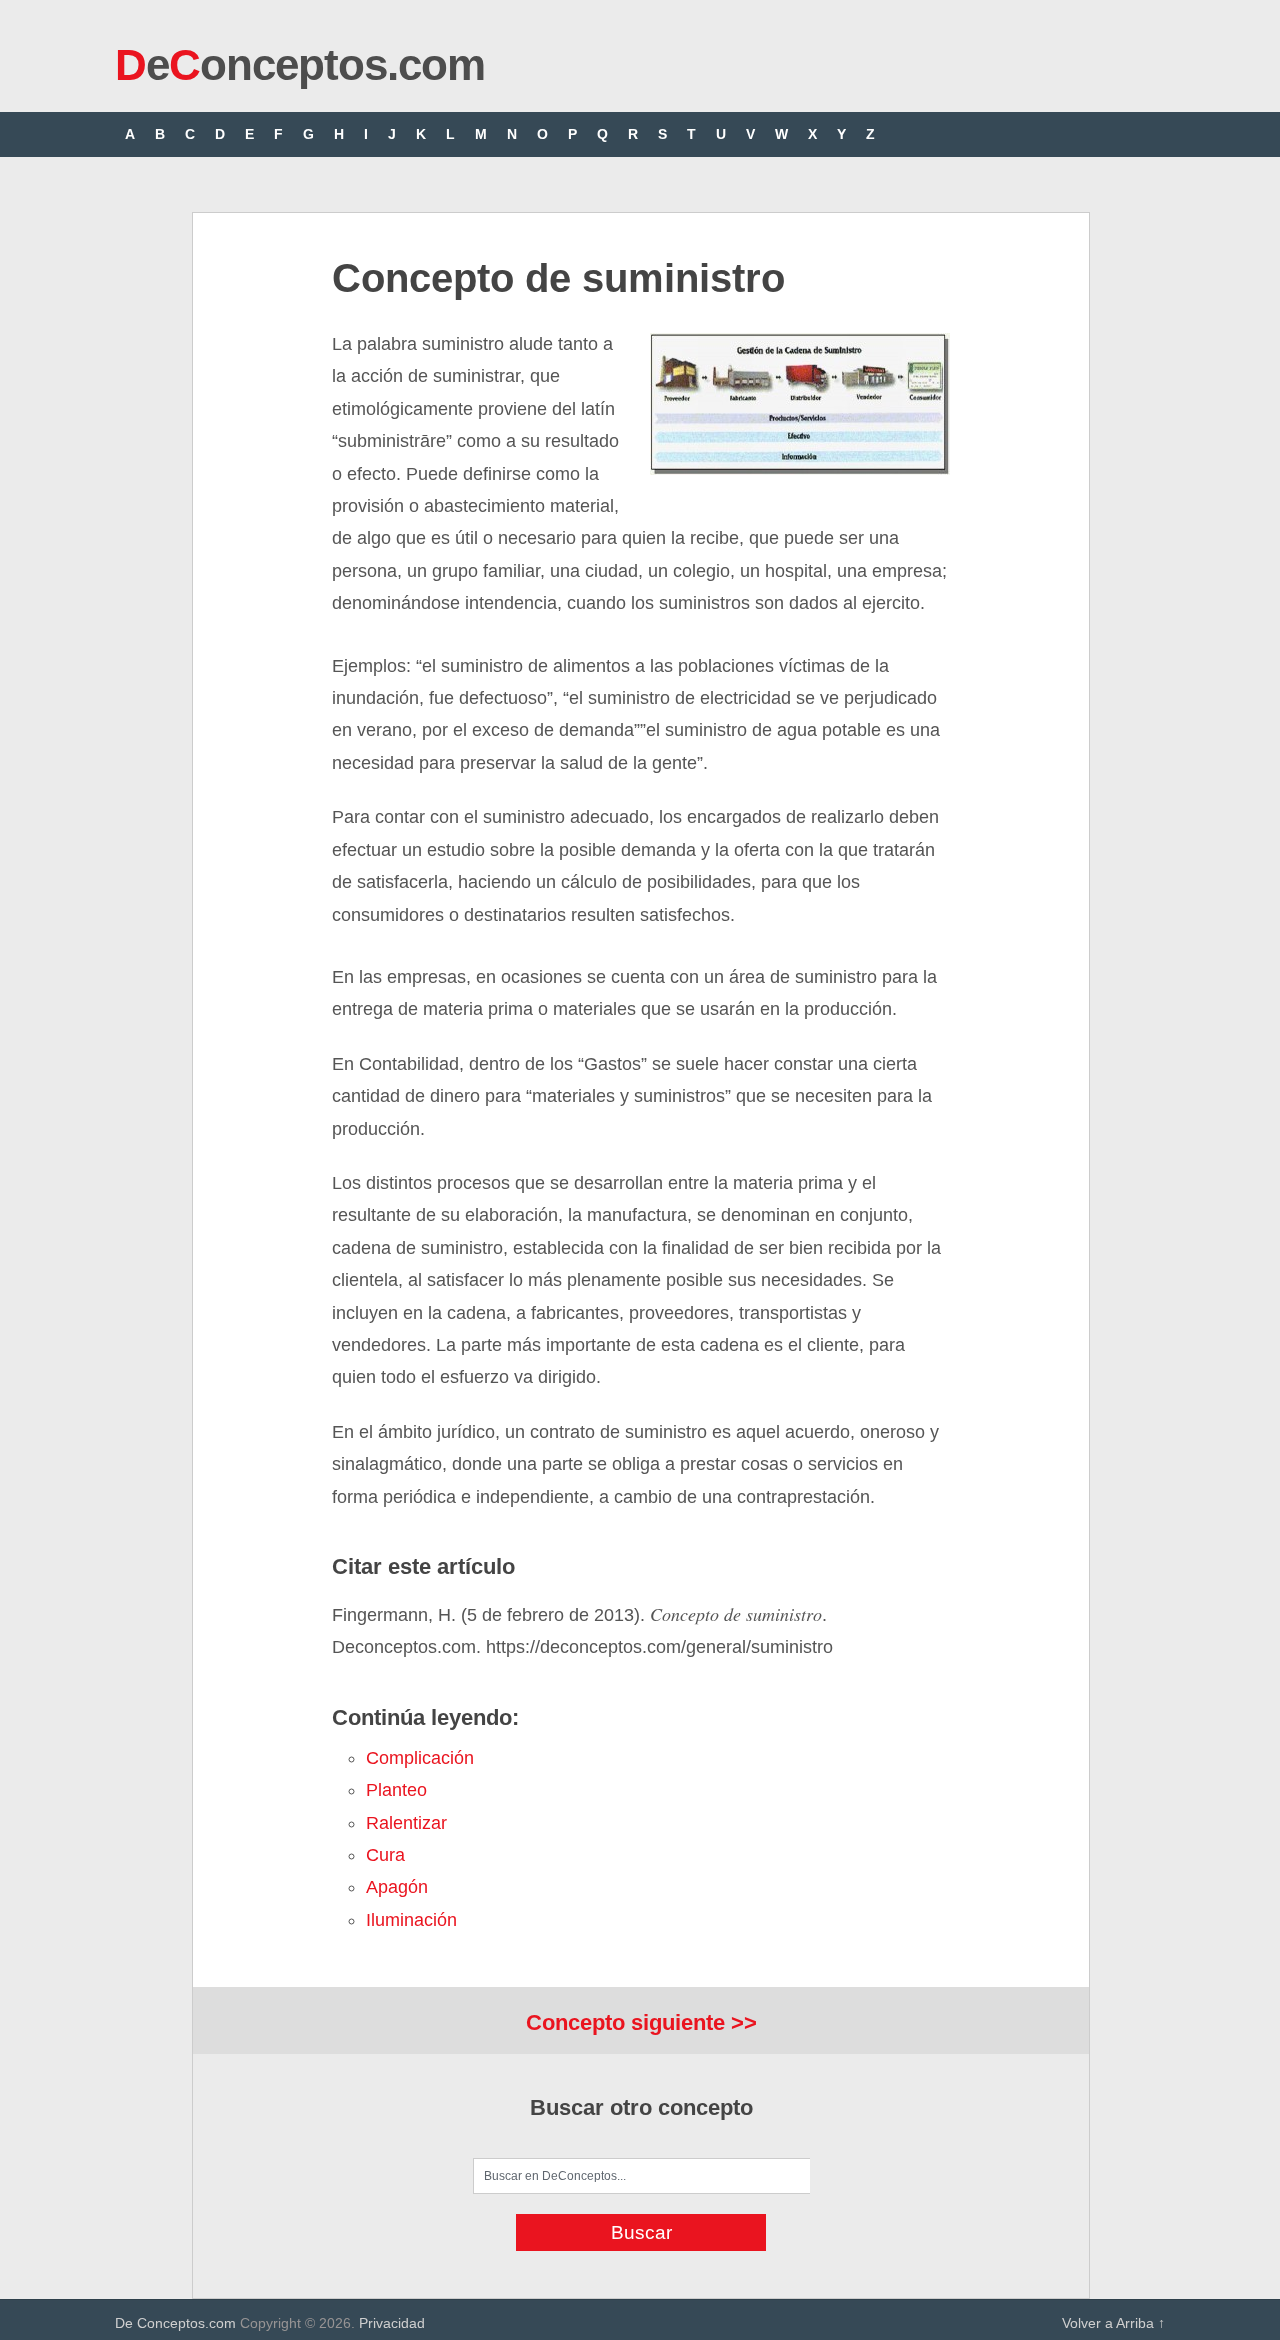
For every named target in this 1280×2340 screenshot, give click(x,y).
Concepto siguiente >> (641, 2022)
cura (385, 1855)
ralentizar (406, 1823)
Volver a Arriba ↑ (1113, 2323)
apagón (397, 1887)
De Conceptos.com (175, 2323)
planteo (396, 1790)
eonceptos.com (300, 64)
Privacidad (392, 2323)
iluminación (411, 1920)
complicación (420, 1758)
